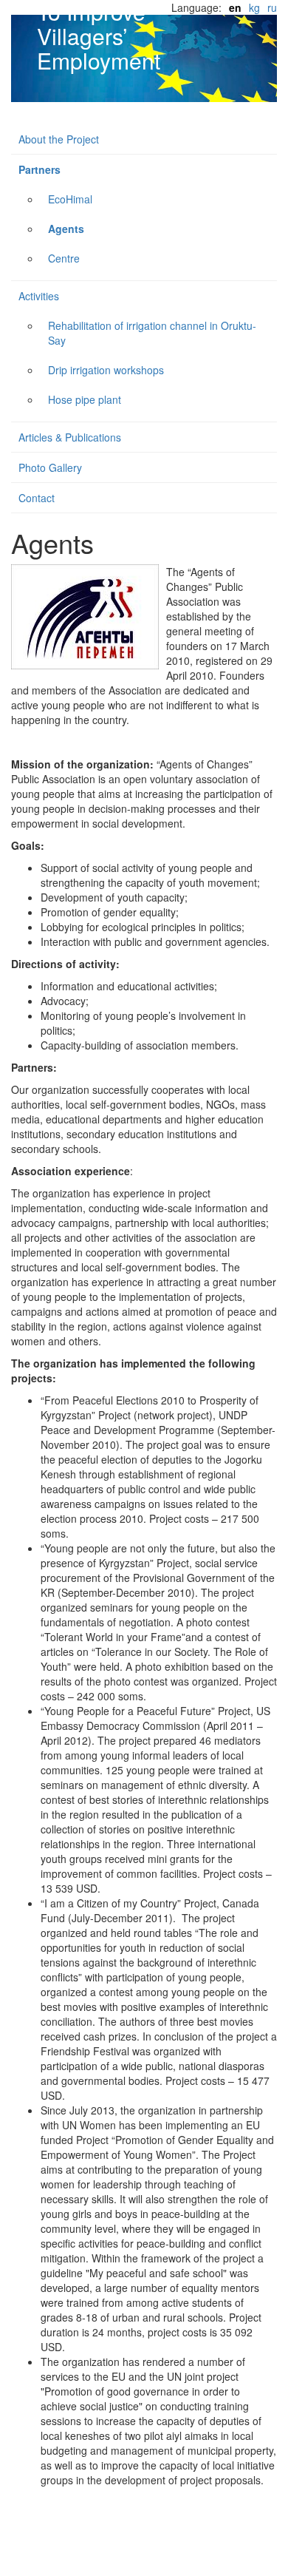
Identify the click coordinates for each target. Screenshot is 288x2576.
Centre (64, 258)
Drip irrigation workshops (106, 370)
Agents (66, 229)
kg (254, 7)
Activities (39, 296)
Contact (37, 498)
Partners (40, 169)
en (235, 7)
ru (272, 7)
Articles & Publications (70, 437)
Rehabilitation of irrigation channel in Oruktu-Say (152, 333)
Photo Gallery (50, 467)
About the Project (59, 139)
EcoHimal (70, 199)
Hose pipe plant (85, 399)
